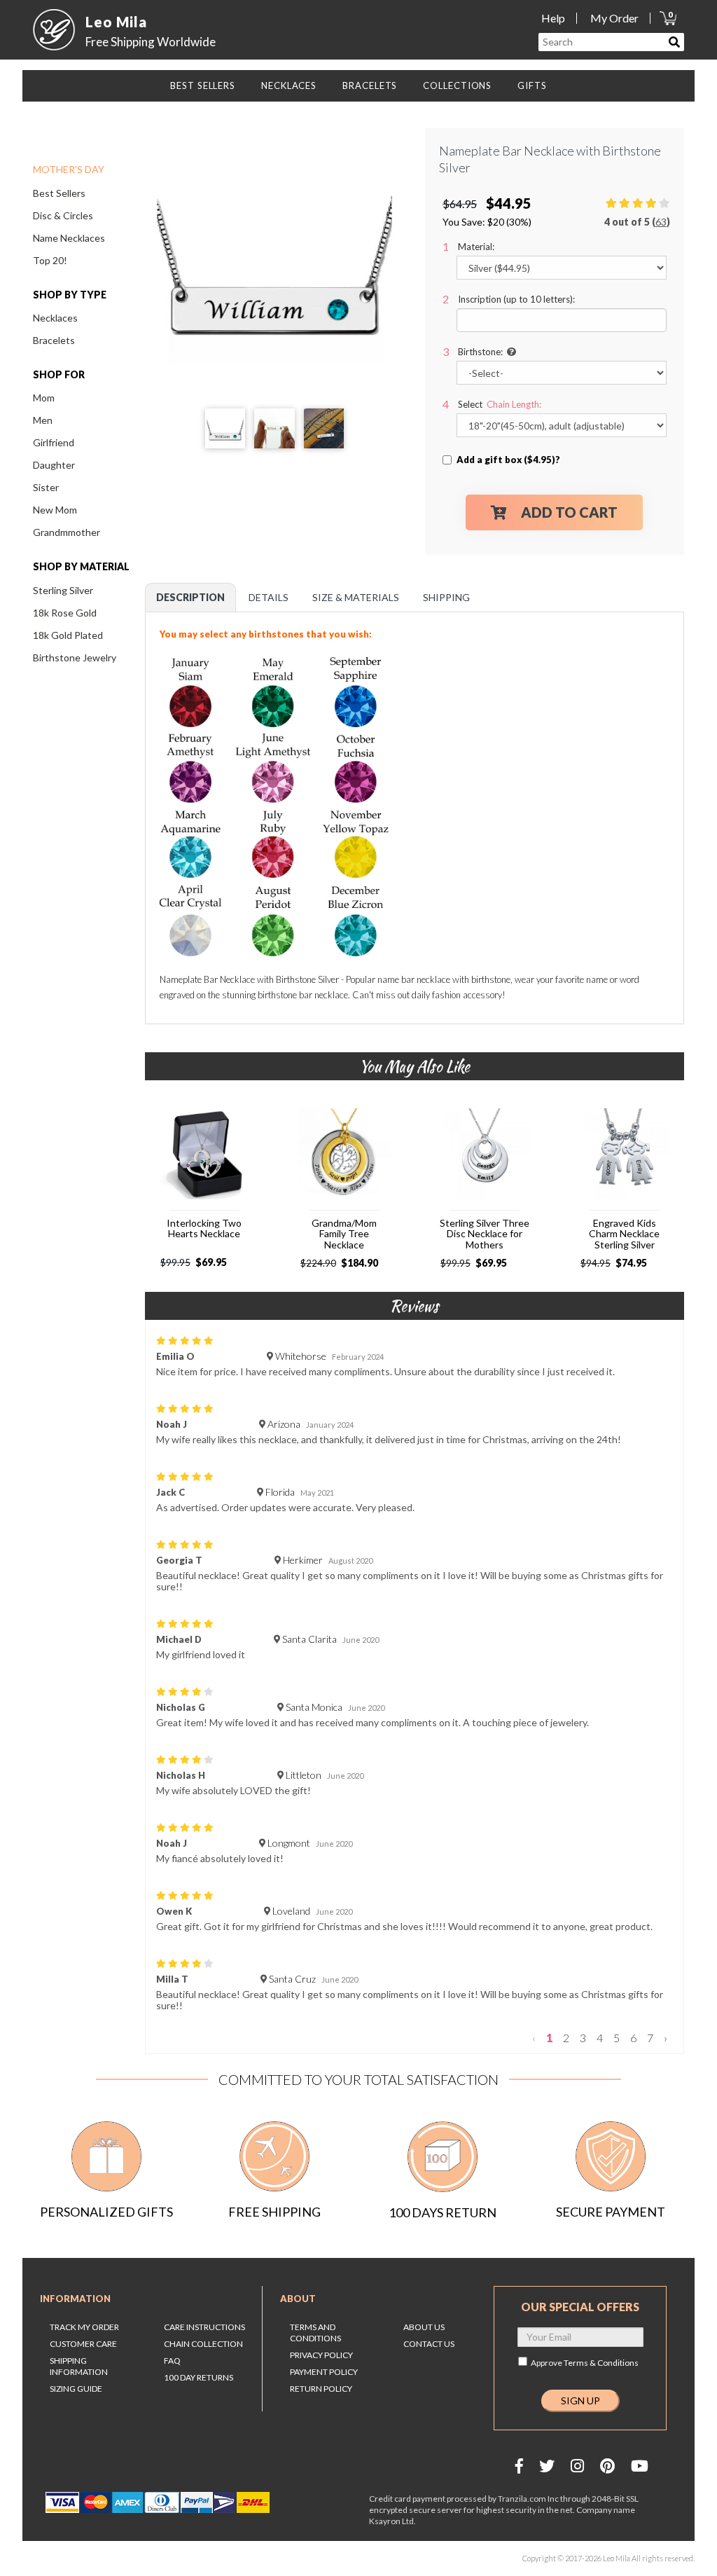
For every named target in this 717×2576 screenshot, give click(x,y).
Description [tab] (190, 597)
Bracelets (54, 340)
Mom (44, 398)
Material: (476, 247)
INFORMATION (75, 2299)
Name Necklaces (69, 238)
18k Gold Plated (68, 635)
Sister (46, 487)
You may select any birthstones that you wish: (267, 634)
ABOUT (298, 2299)
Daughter (54, 465)
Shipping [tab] (446, 597)
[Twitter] (547, 2466)
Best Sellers (59, 193)
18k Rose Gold (65, 613)
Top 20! (50, 260)
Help (553, 18)
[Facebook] (519, 2466)
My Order (614, 18)
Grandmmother (67, 532)
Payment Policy (324, 2372)
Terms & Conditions (601, 2363)
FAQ (172, 2361)
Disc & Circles (63, 215)
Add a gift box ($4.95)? (508, 460)
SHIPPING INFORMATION (79, 2366)
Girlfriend (54, 442)
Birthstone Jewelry (75, 657)
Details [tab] (269, 597)
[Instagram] (577, 2466)
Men (43, 420)
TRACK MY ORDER (84, 2327)
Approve (585, 2363)
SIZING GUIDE (76, 2389)
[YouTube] (640, 2466)
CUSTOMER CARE (83, 2344)
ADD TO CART (569, 512)
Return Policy (321, 2389)
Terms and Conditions (315, 2333)
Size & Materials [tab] (356, 597)
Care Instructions (204, 2327)
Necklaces (55, 318)
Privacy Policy (321, 2355)
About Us (424, 2327)
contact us (429, 2344)
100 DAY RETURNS (199, 2377)
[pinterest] (607, 2466)
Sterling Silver (63, 590)
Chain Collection (203, 2344)
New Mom (55, 510)
